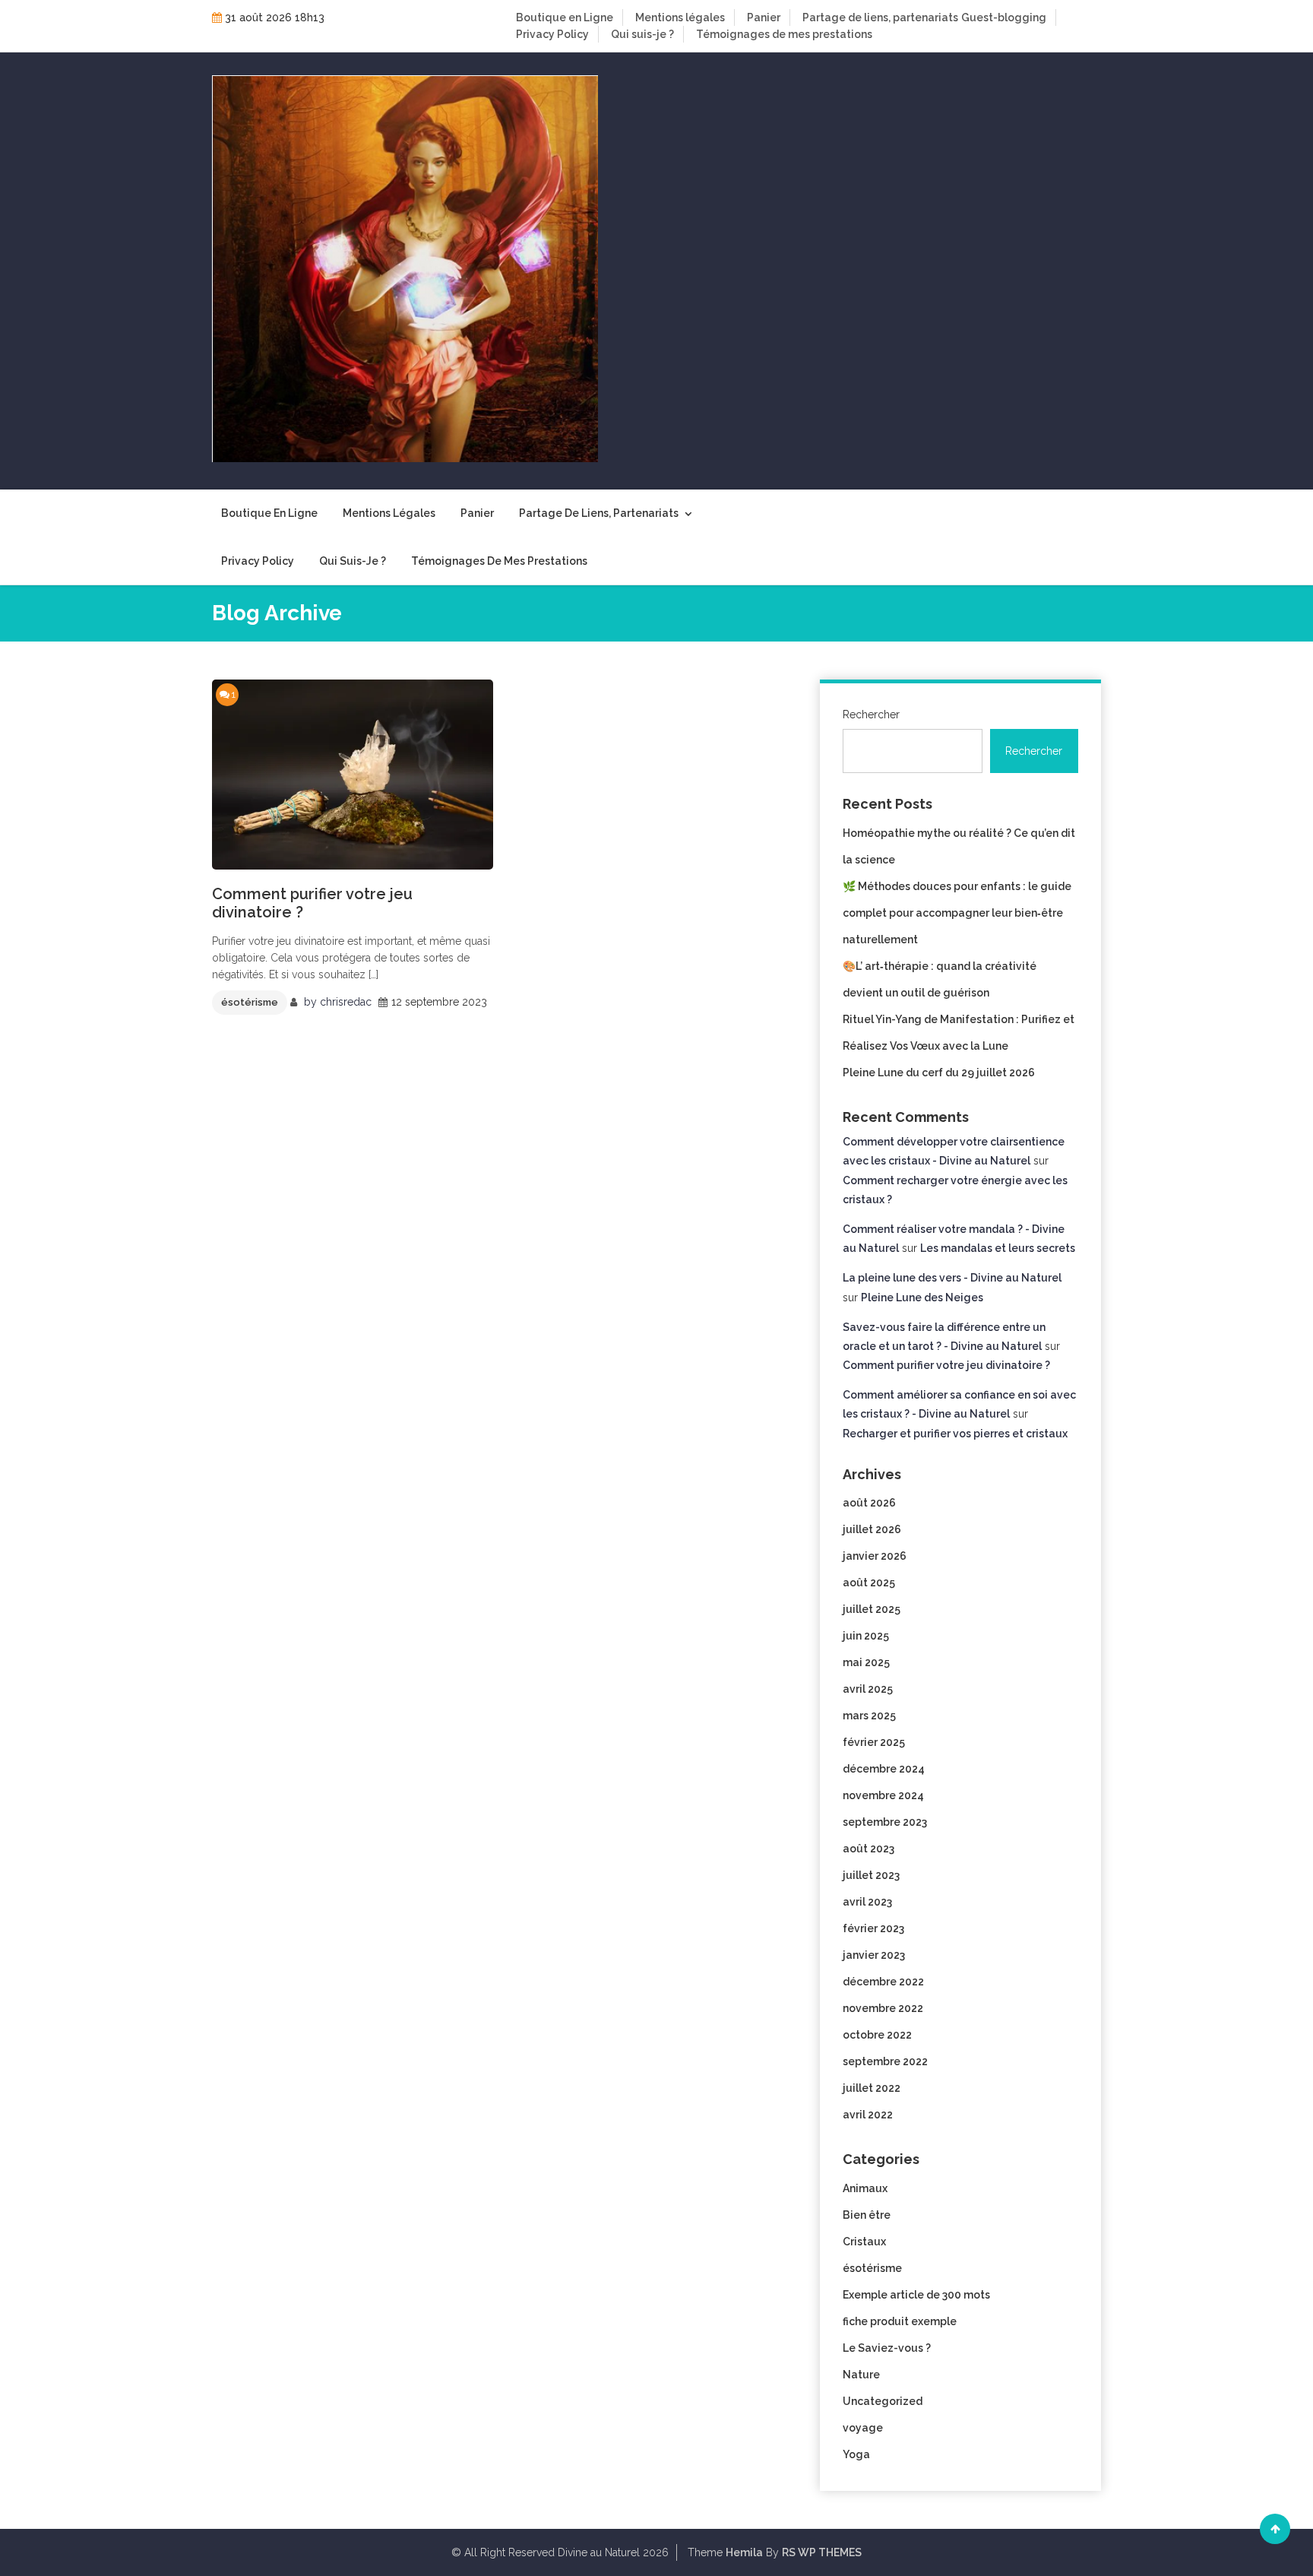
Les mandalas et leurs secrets (998, 1248)
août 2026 (869, 1503)
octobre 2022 (877, 2035)
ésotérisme (250, 1002)
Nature (861, 2375)
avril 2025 (868, 1689)
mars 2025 (869, 1716)
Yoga (856, 2454)
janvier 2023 (874, 1955)
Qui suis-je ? (642, 34)
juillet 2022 (872, 2088)
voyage (863, 2428)
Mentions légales (680, 17)
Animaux (865, 2188)
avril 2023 (867, 1902)
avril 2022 (868, 2115)
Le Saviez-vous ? (887, 2348)
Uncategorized (883, 2401)
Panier (764, 17)
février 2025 (874, 1742)
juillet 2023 (871, 1875)
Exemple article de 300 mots (916, 2295)
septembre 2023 (885, 1822)
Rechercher (871, 714)
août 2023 (868, 1849)
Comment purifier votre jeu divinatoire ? (312, 903)
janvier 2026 (875, 1556)
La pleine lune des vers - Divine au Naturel (952, 1278)
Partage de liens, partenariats (880, 17)
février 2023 (873, 1928)
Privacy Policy (552, 34)
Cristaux (864, 2242)
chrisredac (346, 1002)
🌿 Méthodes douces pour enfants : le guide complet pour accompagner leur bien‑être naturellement (957, 913)
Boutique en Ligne (565, 17)
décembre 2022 (883, 1982)
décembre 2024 (884, 1769)
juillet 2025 (872, 1609)
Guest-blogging (1004, 17)
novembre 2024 (883, 1795)
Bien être (867, 2215)
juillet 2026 (872, 1529)
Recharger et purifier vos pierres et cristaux (955, 1434)
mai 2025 (866, 1662)
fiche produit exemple (900, 2321)
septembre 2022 (885, 2061)
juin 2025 (866, 1636)
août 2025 (869, 1583)
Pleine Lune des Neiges (922, 1298)
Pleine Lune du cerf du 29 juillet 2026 (939, 1073)
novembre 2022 (883, 2008)
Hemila (744, 2552)
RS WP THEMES (822, 2552)
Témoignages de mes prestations (784, 34)
